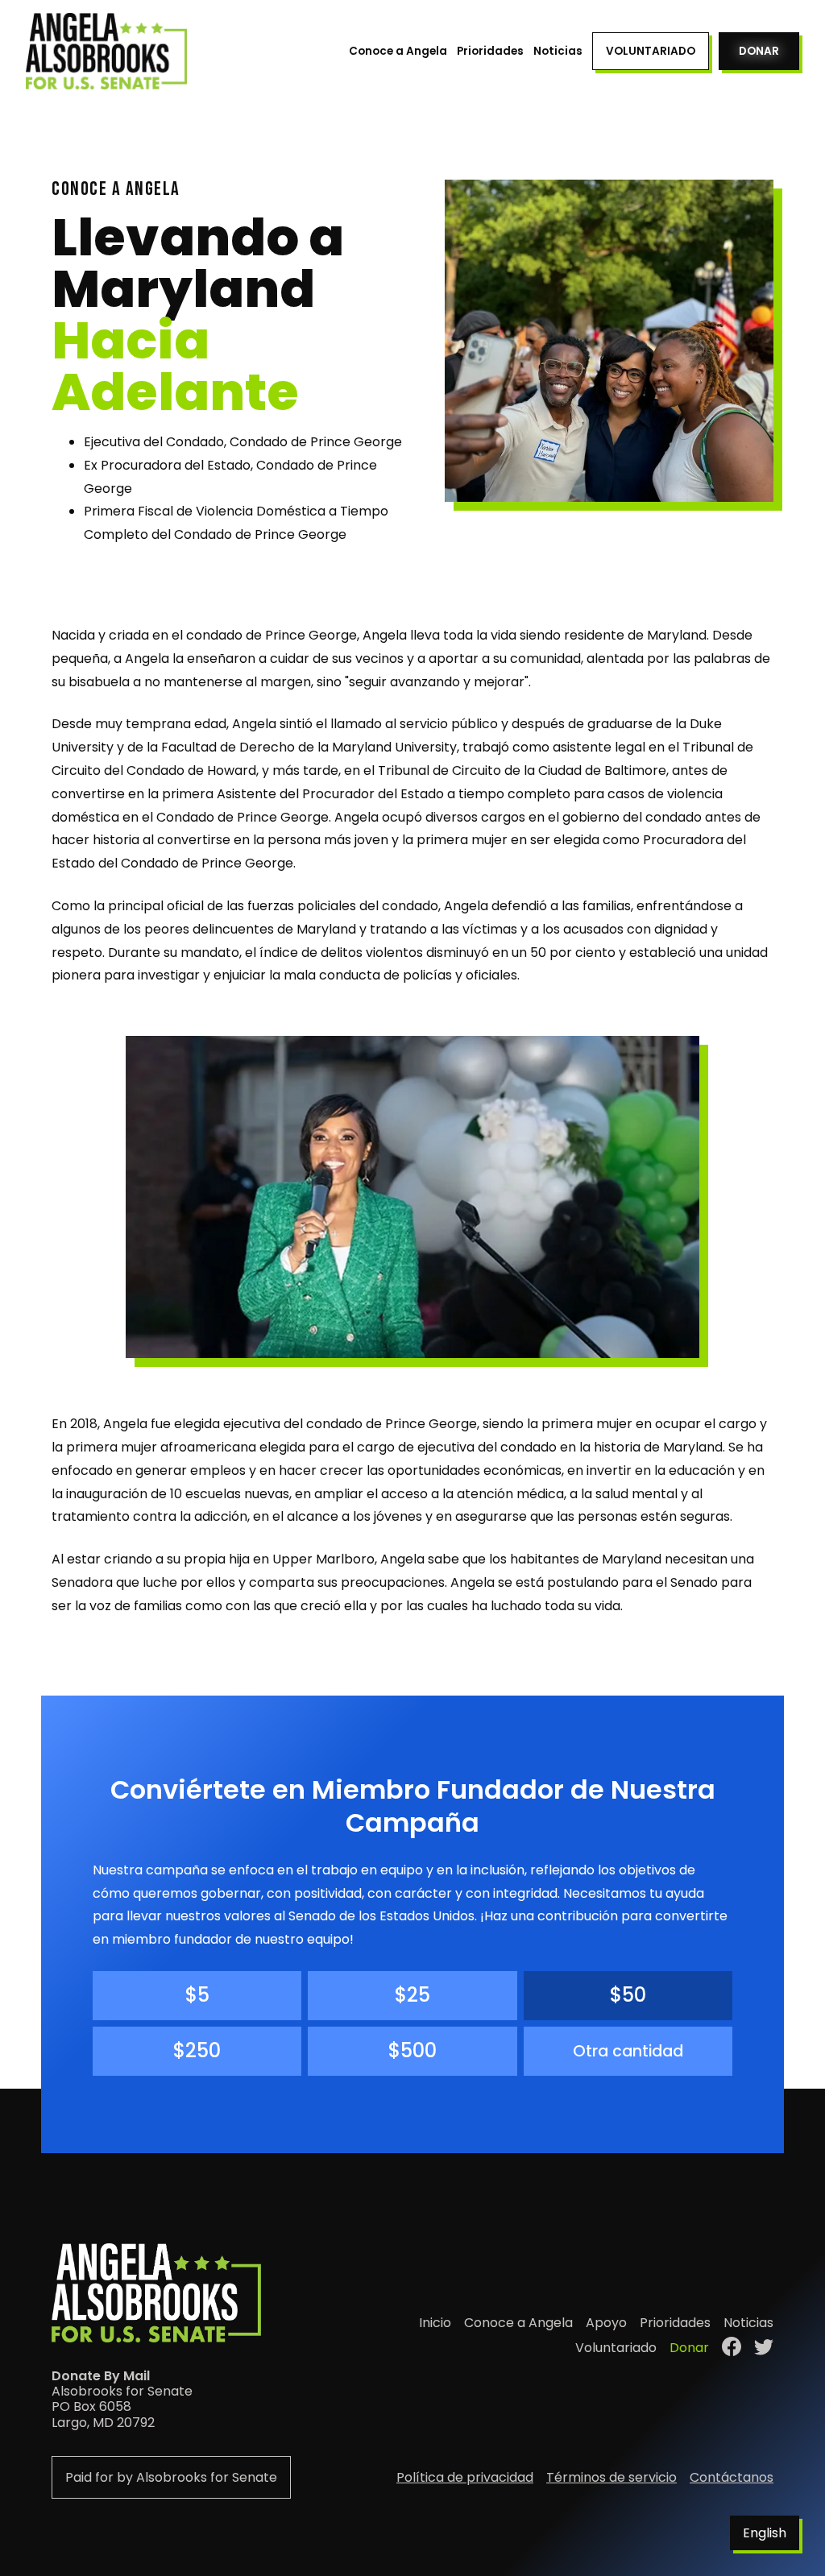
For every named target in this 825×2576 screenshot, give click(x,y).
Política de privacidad (465, 2477)
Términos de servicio (611, 2477)
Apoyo (606, 2323)
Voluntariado (651, 51)
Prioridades (490, 52)
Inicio (435, 2323)
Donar (759, 51)
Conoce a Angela (398, 52)
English (765, 2533)
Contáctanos (732, 2477)
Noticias (558, 52)
